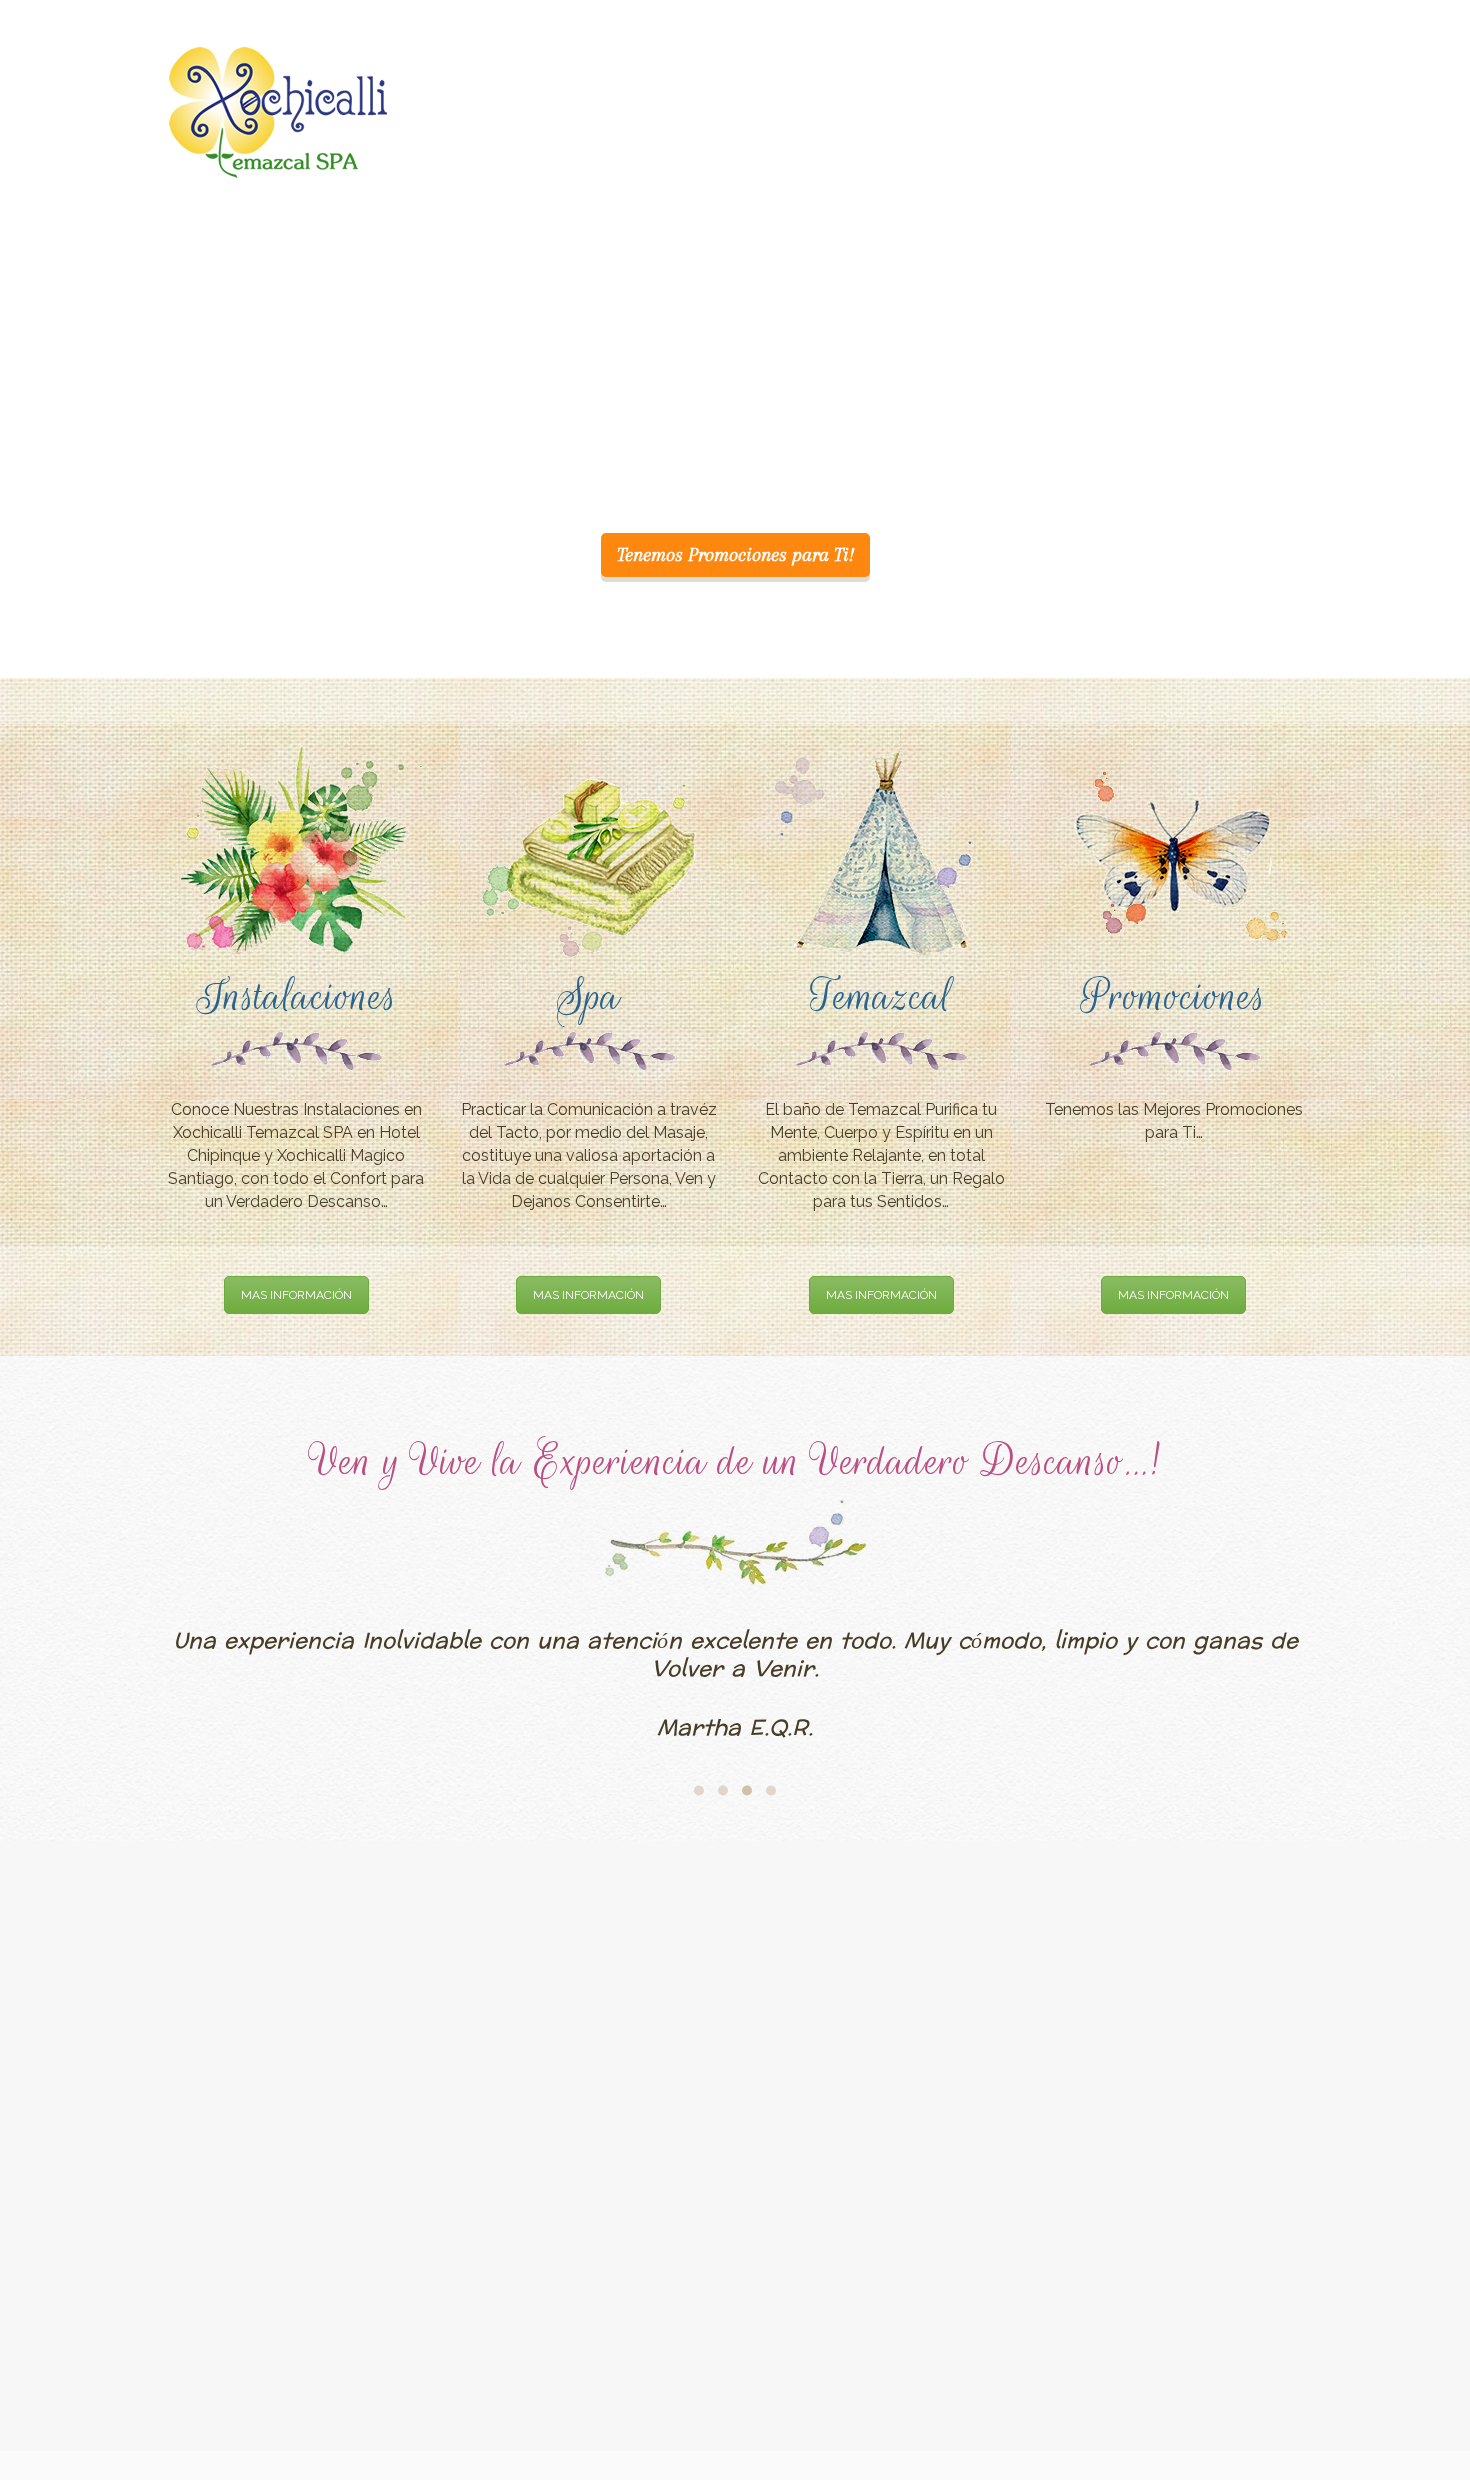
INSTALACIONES (812, 67)
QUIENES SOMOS (668, 67)
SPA (913, 67)
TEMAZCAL (998, 67)
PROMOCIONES (1122, 67)
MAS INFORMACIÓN (296, 1295)
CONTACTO (1248, 67)
